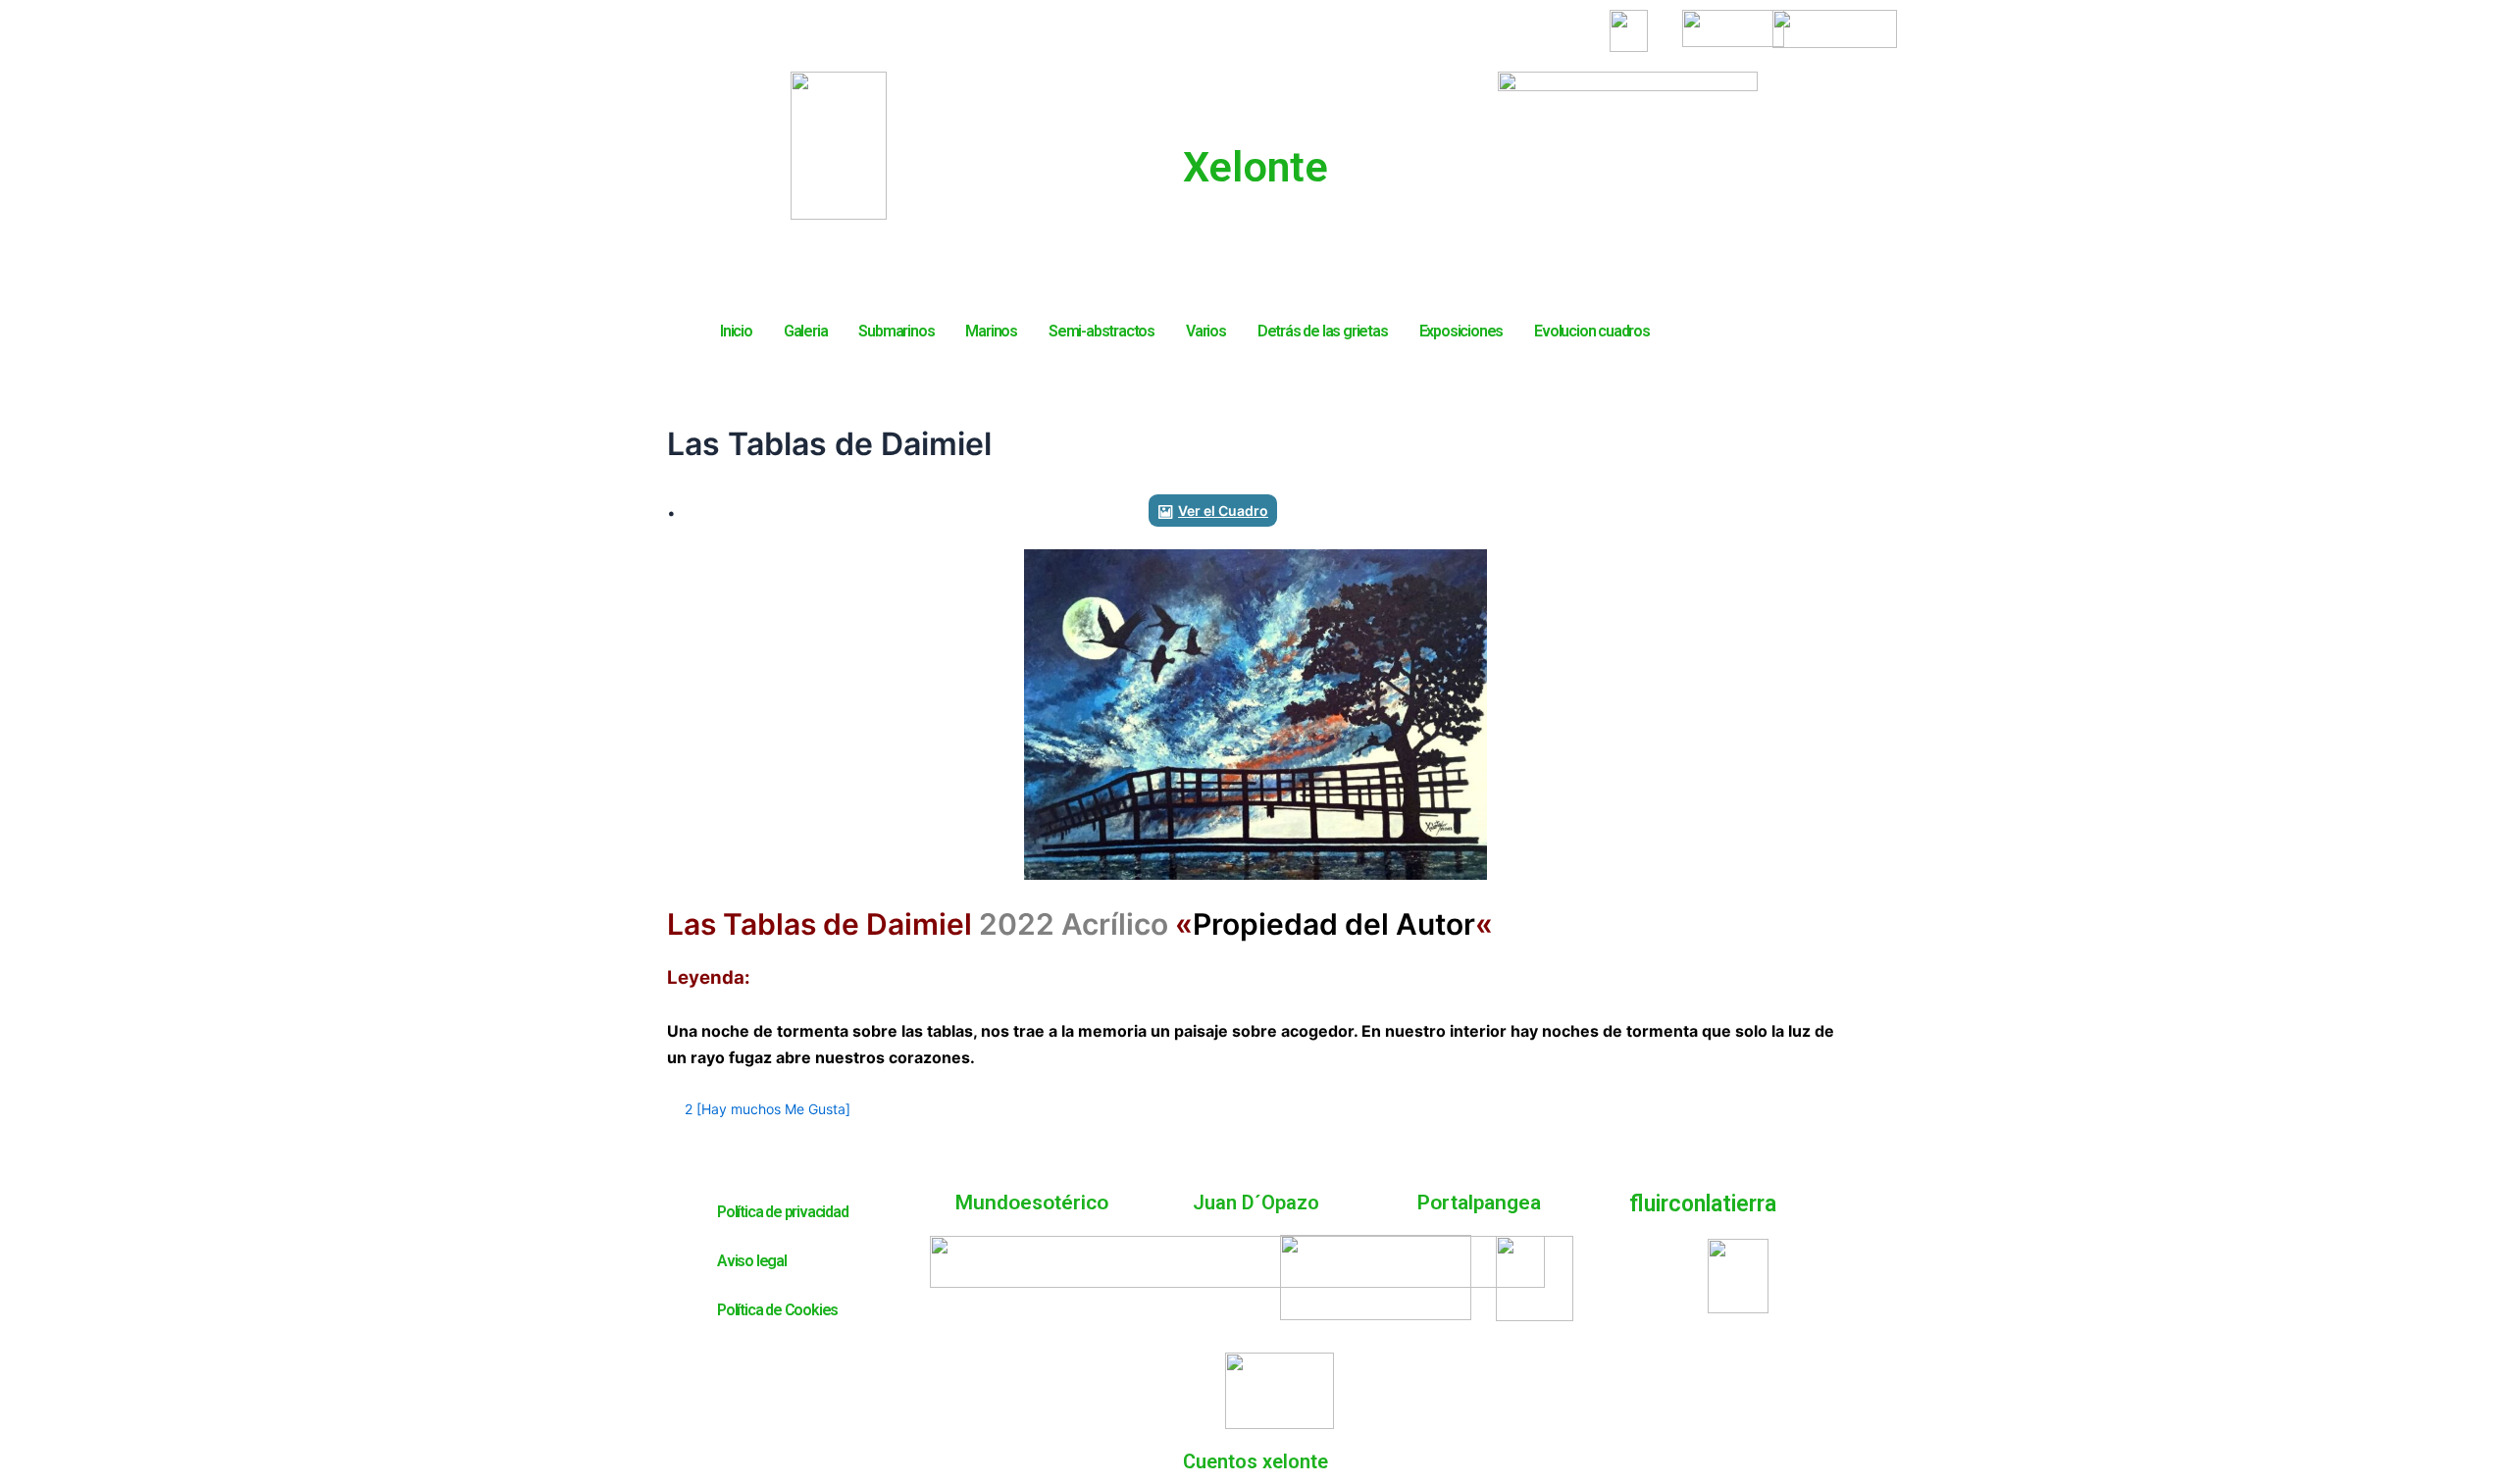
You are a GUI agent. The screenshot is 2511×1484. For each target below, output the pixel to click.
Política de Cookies (777, 1310)
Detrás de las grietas (1323, 331)
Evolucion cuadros (1592, 331)
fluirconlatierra (1703, 1204)
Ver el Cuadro (1223, 511)
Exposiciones (1461, 331)
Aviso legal (752, 1261)
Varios (1206, 331)
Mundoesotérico (1032, 1203)
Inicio (736, 331)
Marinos (991, 331)
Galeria (806, 331)
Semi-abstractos (1102, 331)
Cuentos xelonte (1255, 1461)
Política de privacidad (783, 1212)
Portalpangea (1479, 1203)
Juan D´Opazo (1256, 1203)
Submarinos (896, 331)
